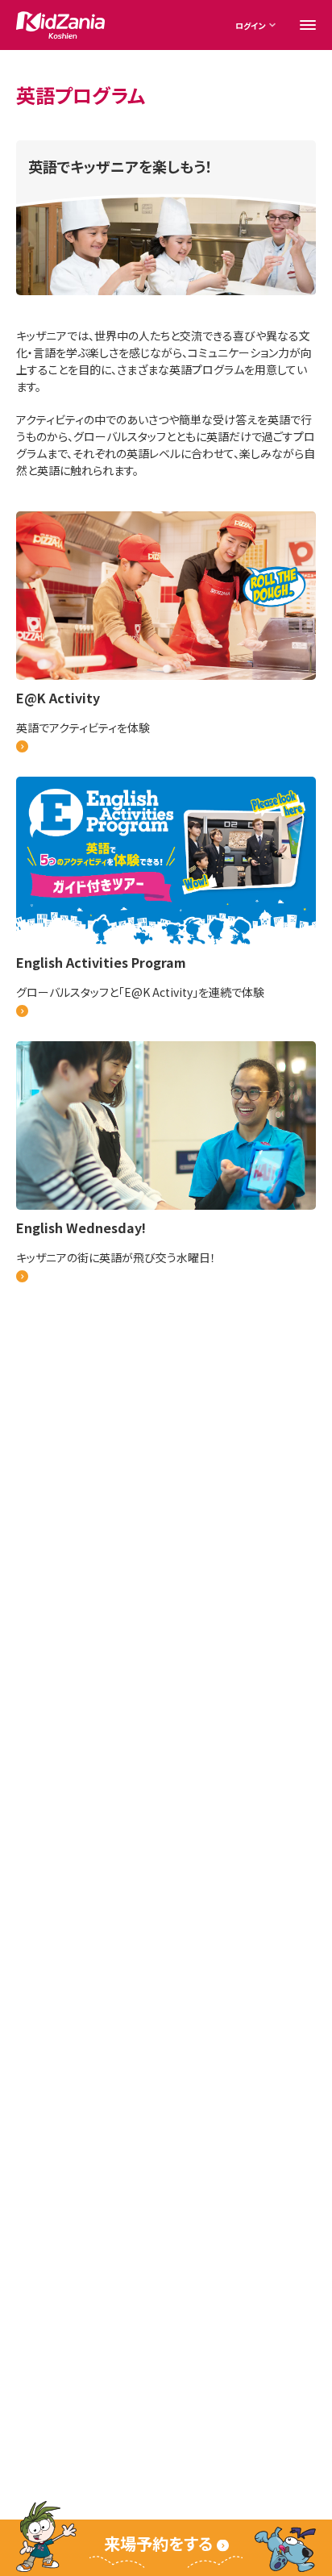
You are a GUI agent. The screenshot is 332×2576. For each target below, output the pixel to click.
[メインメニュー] (308, 25)
